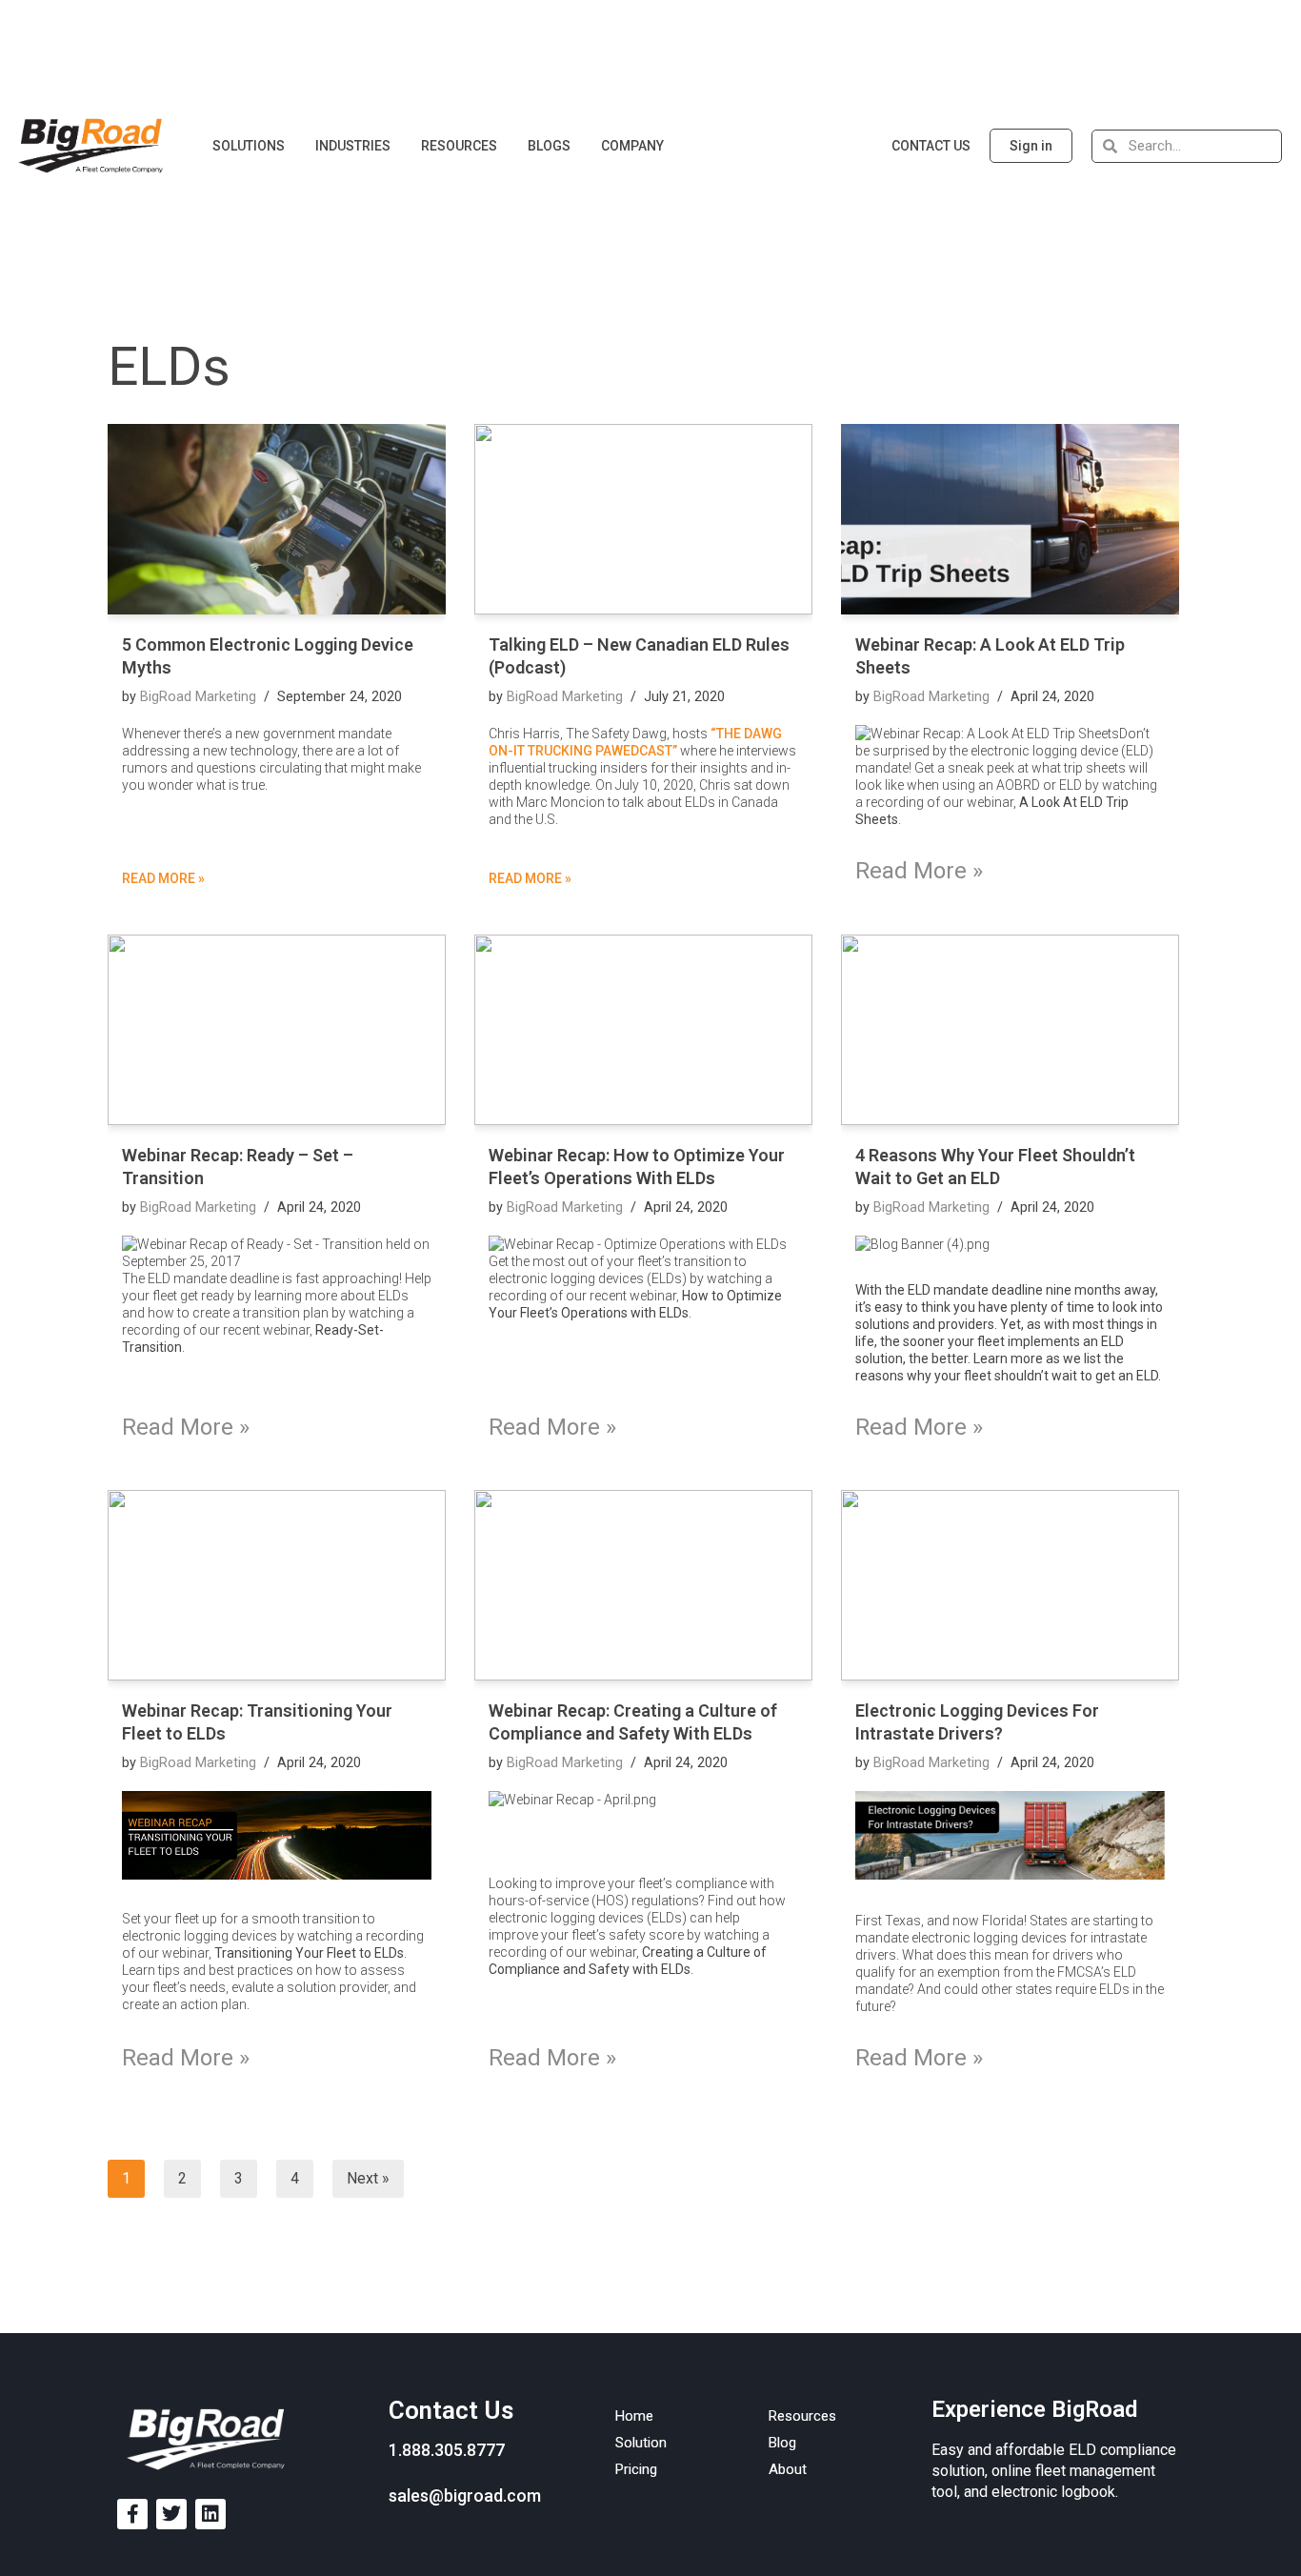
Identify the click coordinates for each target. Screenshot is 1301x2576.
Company (632, 146)
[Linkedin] (210, 2514)
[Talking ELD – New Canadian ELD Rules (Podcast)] (643, 519)
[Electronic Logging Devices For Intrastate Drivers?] (1010, 1585)
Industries (353, 146)
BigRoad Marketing (198, 697)
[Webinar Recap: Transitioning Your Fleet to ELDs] (277, 1585)
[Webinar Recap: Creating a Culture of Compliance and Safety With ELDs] (643, 1585)
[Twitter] (171, 2514)
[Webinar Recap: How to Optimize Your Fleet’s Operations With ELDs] (643, 1030)
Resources (459, 146)
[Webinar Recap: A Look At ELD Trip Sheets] (1010, 519)
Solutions (249, 146)
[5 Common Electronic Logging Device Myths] (277, 519)
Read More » (163, 878)
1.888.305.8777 (447, 2450)
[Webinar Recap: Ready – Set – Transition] (277, 1030)
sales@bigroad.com (465, 2495)
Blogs (549, 146)
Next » (368, 2178)
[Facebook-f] (132, 2514)
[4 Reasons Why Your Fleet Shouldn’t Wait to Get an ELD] (1010, 1030)
